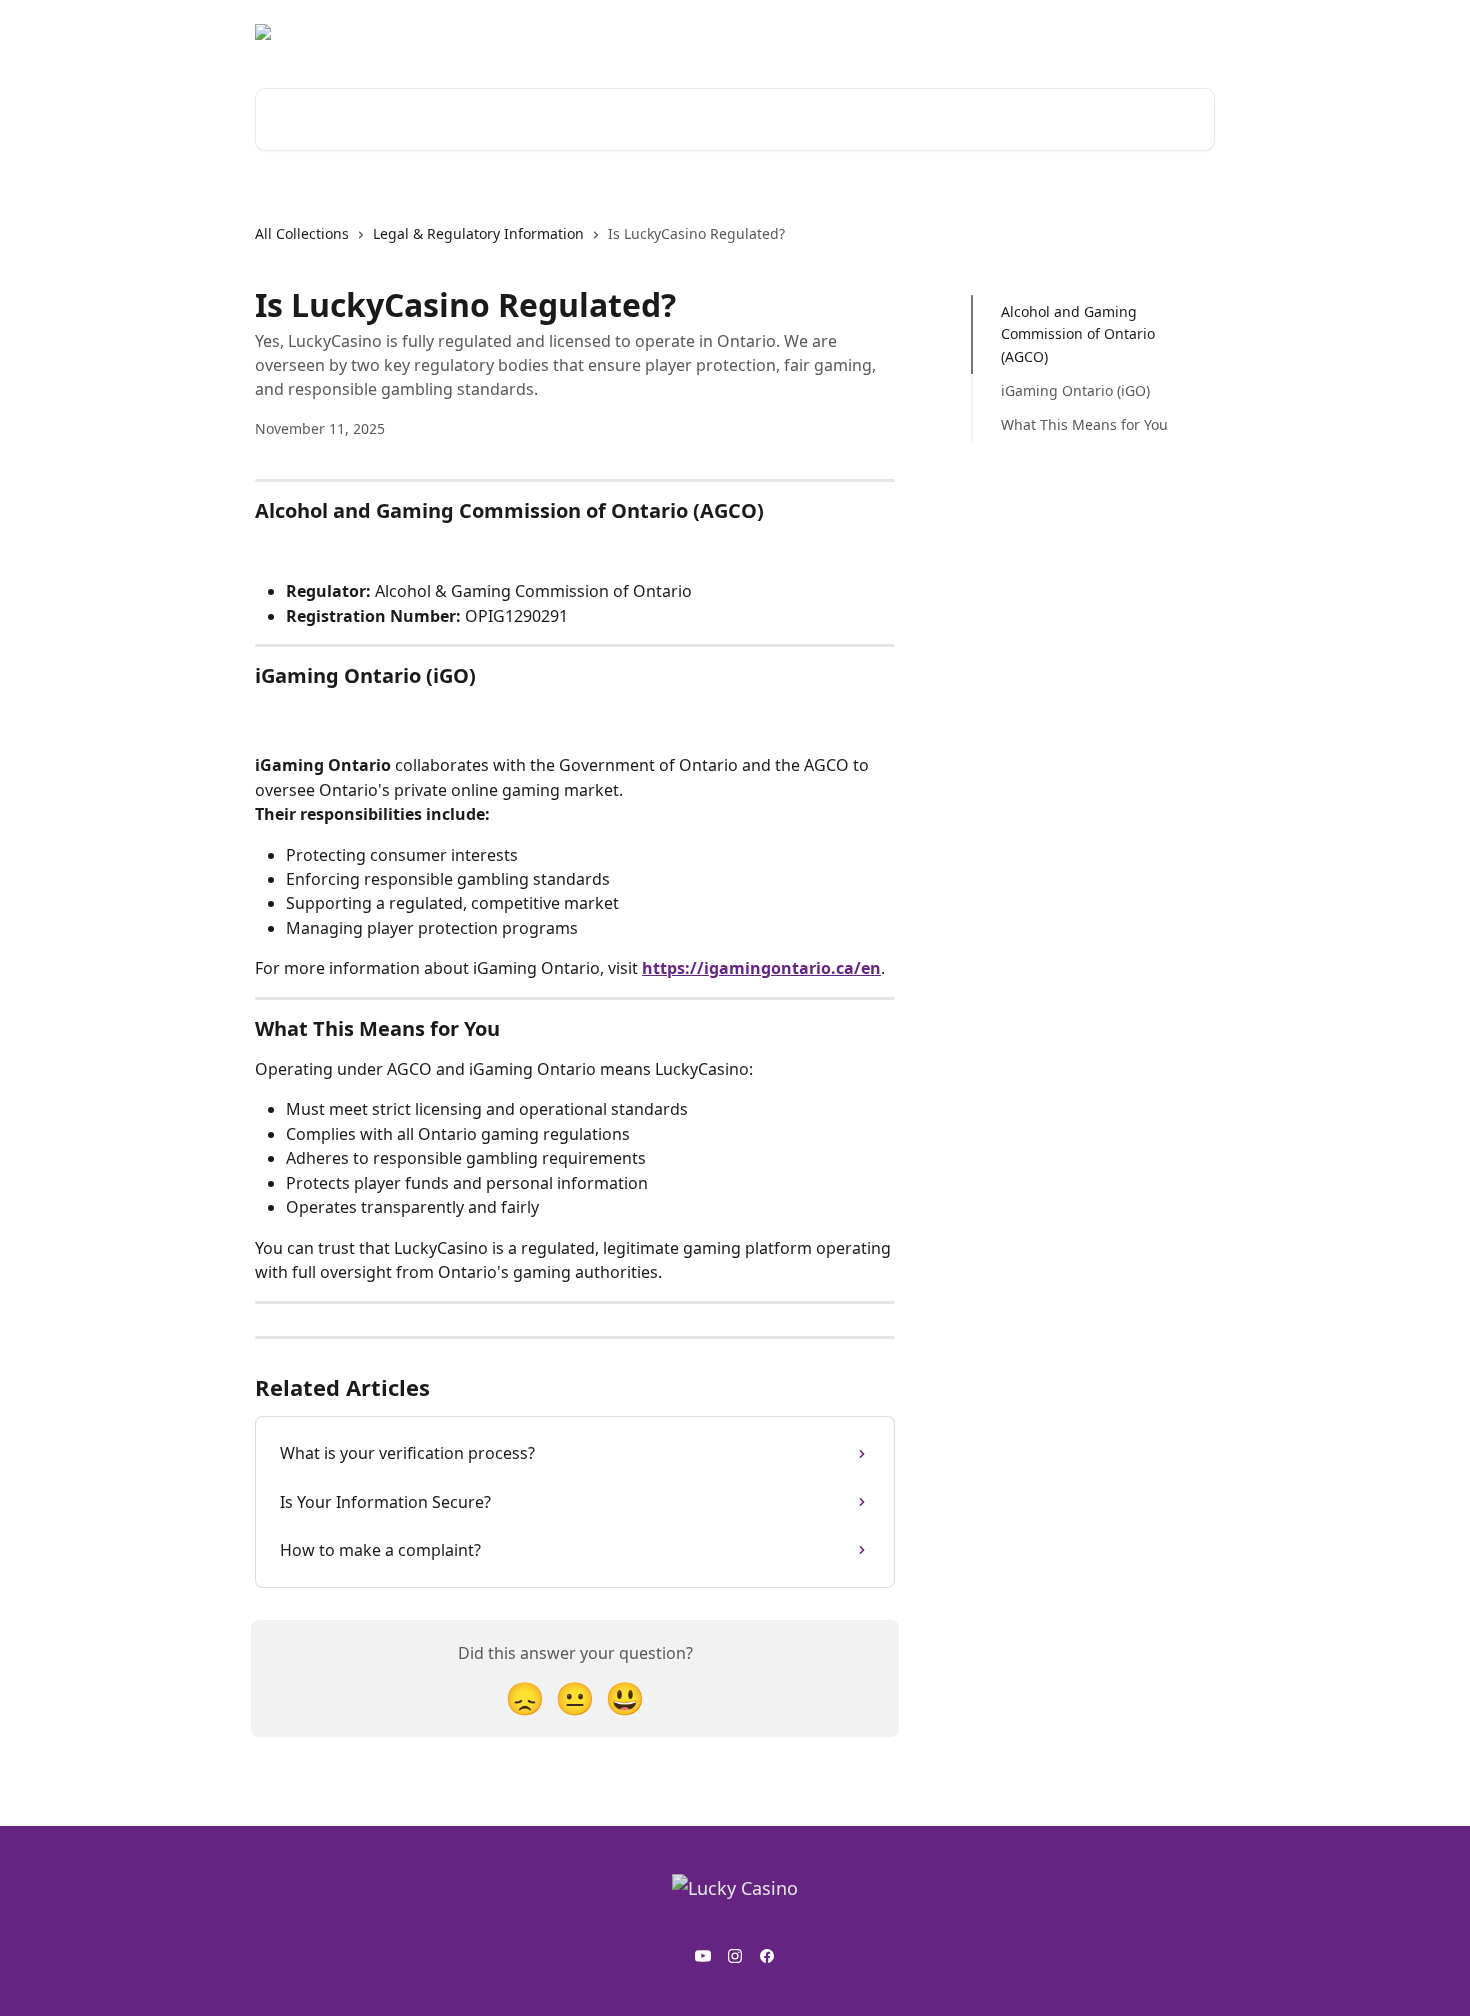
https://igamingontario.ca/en (761, 968)
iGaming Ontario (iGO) (1075, 390)
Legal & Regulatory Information (478, 233)
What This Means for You (1084, 424)
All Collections (302, 233)
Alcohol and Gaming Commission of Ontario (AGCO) (1078, 334)
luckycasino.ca (1153, 32)
